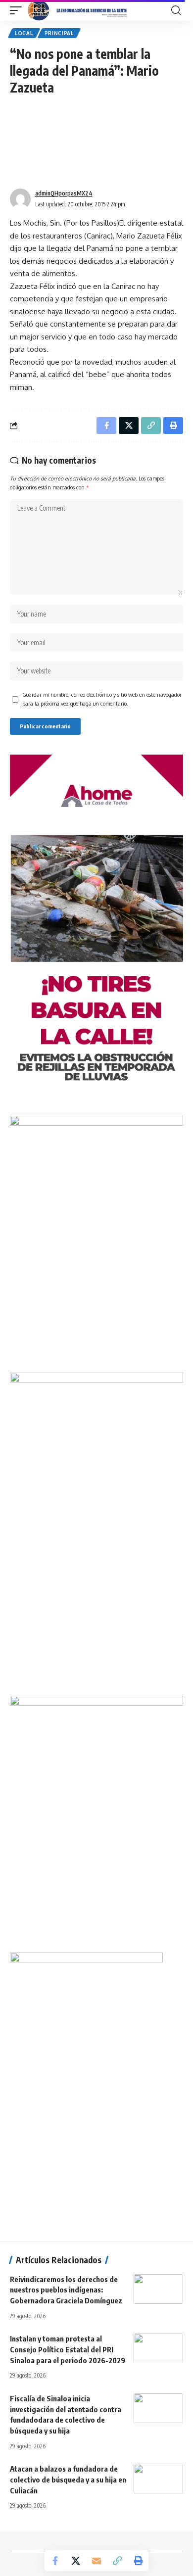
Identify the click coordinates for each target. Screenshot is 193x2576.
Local (24, 33)
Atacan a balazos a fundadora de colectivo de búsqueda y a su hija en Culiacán (68, 2480)
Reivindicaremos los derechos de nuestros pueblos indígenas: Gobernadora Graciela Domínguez (66, 2290)
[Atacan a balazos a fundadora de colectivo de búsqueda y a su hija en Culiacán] (158, 2479)
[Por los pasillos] (78, 10)
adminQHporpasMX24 (64, 193)
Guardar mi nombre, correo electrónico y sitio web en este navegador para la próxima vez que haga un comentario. (102, 699)
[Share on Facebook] (55, 2561)
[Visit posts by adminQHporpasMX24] (20, 199)
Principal (59, 33)
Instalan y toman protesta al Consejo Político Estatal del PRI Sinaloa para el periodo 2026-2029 (68, 2349)
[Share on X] (76, 2561)
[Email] (96, 2561)
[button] (18, 10)
